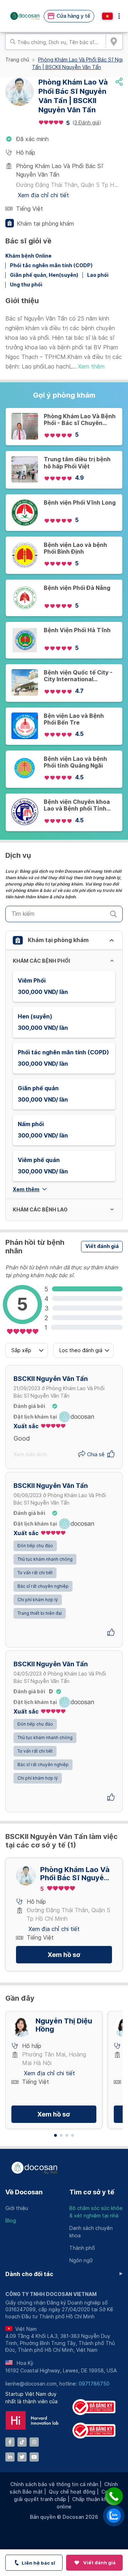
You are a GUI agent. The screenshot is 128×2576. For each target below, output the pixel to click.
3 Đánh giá (87, 123)
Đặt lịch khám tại (35, 1417)
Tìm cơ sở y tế (92, 2192)
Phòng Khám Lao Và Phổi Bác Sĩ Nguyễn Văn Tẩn (75, 1874)
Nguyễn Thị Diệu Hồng (64, 2025)
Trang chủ (17, 60)
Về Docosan (24, 2192)
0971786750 (94, 2384)
